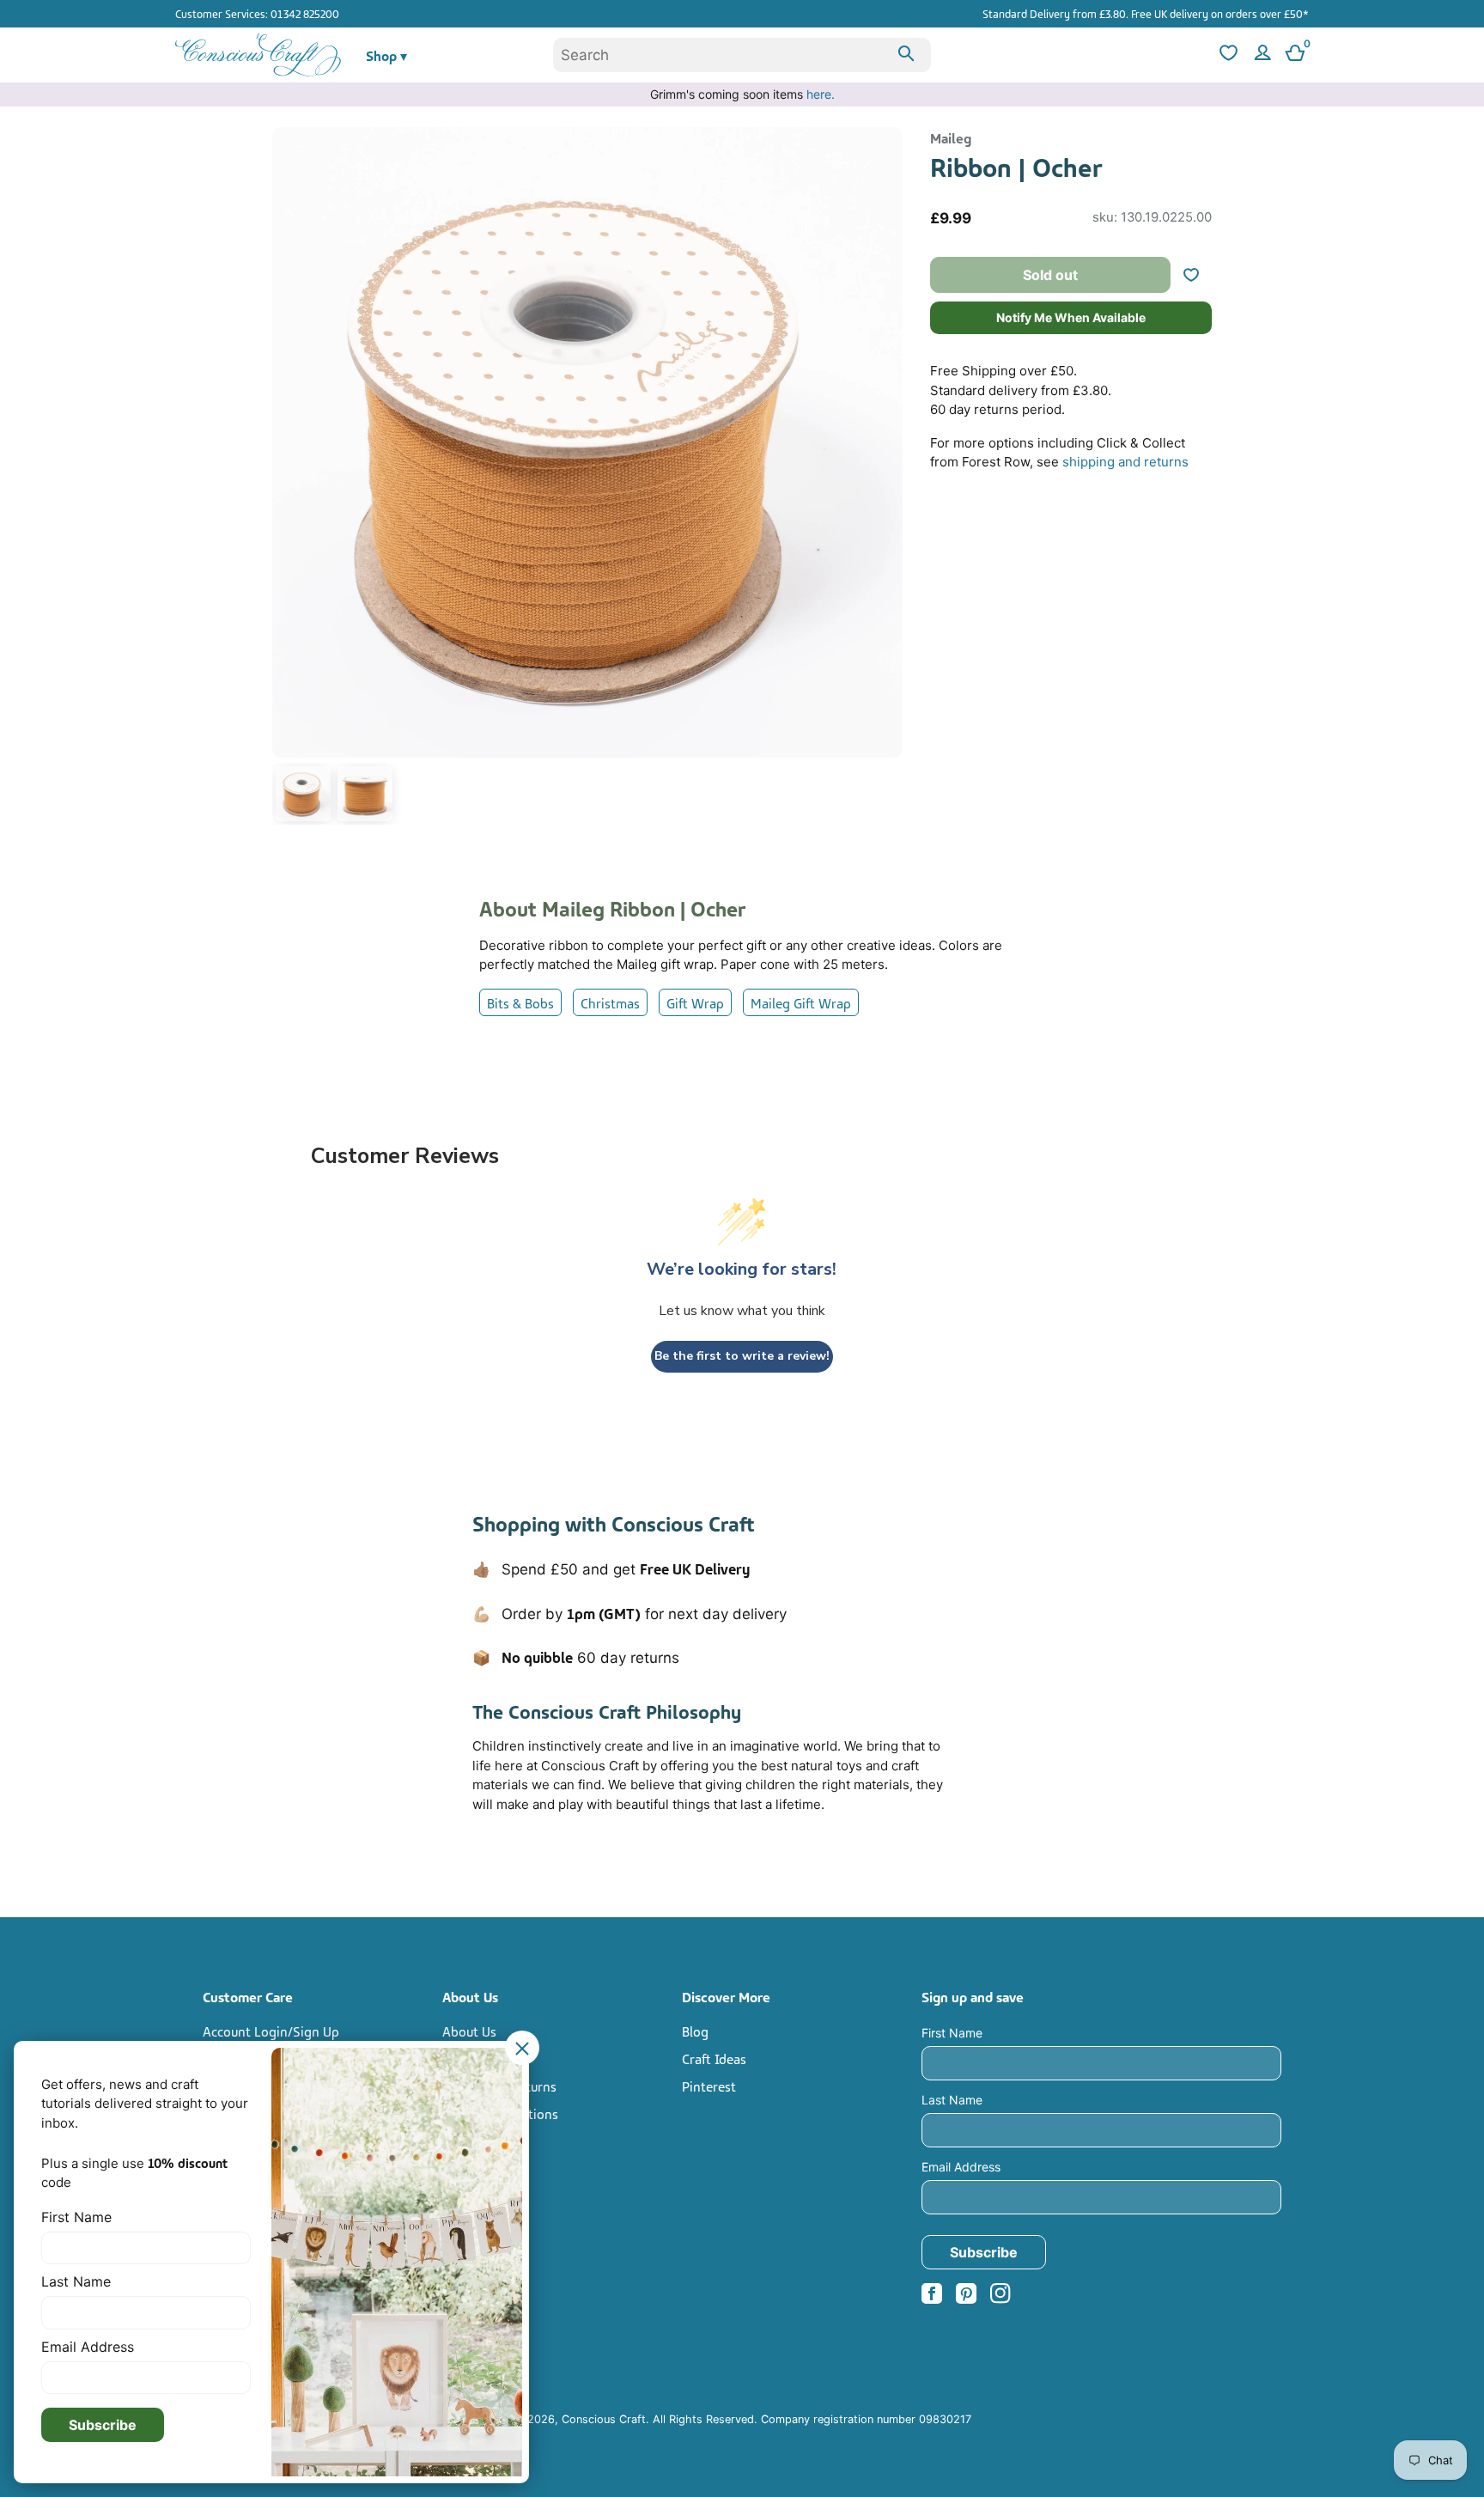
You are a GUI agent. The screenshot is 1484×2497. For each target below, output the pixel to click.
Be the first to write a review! (742, 1356)
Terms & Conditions (500, 2113)
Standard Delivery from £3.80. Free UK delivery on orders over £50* (1146, 13)
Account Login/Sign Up (271, 2031)
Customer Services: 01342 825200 (257, 13)
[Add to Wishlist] (1198, 275)
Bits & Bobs (520, 1002)
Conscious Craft (604, 2419)
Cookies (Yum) (484, 2168)
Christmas (610, 1002)
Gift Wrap (695, 1002)
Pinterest (709, 2086)
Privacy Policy (483, 2141)
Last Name (952, 2100)
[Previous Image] (289, 479)
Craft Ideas (714, 2058)
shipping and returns (1125, 462)
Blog (695, 2031)
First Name (952, 2033)
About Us (469, 2031)
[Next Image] (885, 479)
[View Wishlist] (1226, 55)
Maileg (951, 137)
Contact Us (474, 2058)
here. (821, 94)
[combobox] (742, 55)
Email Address (961, 2167)
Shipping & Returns (499, 2086)
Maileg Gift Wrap (801, 1002)
